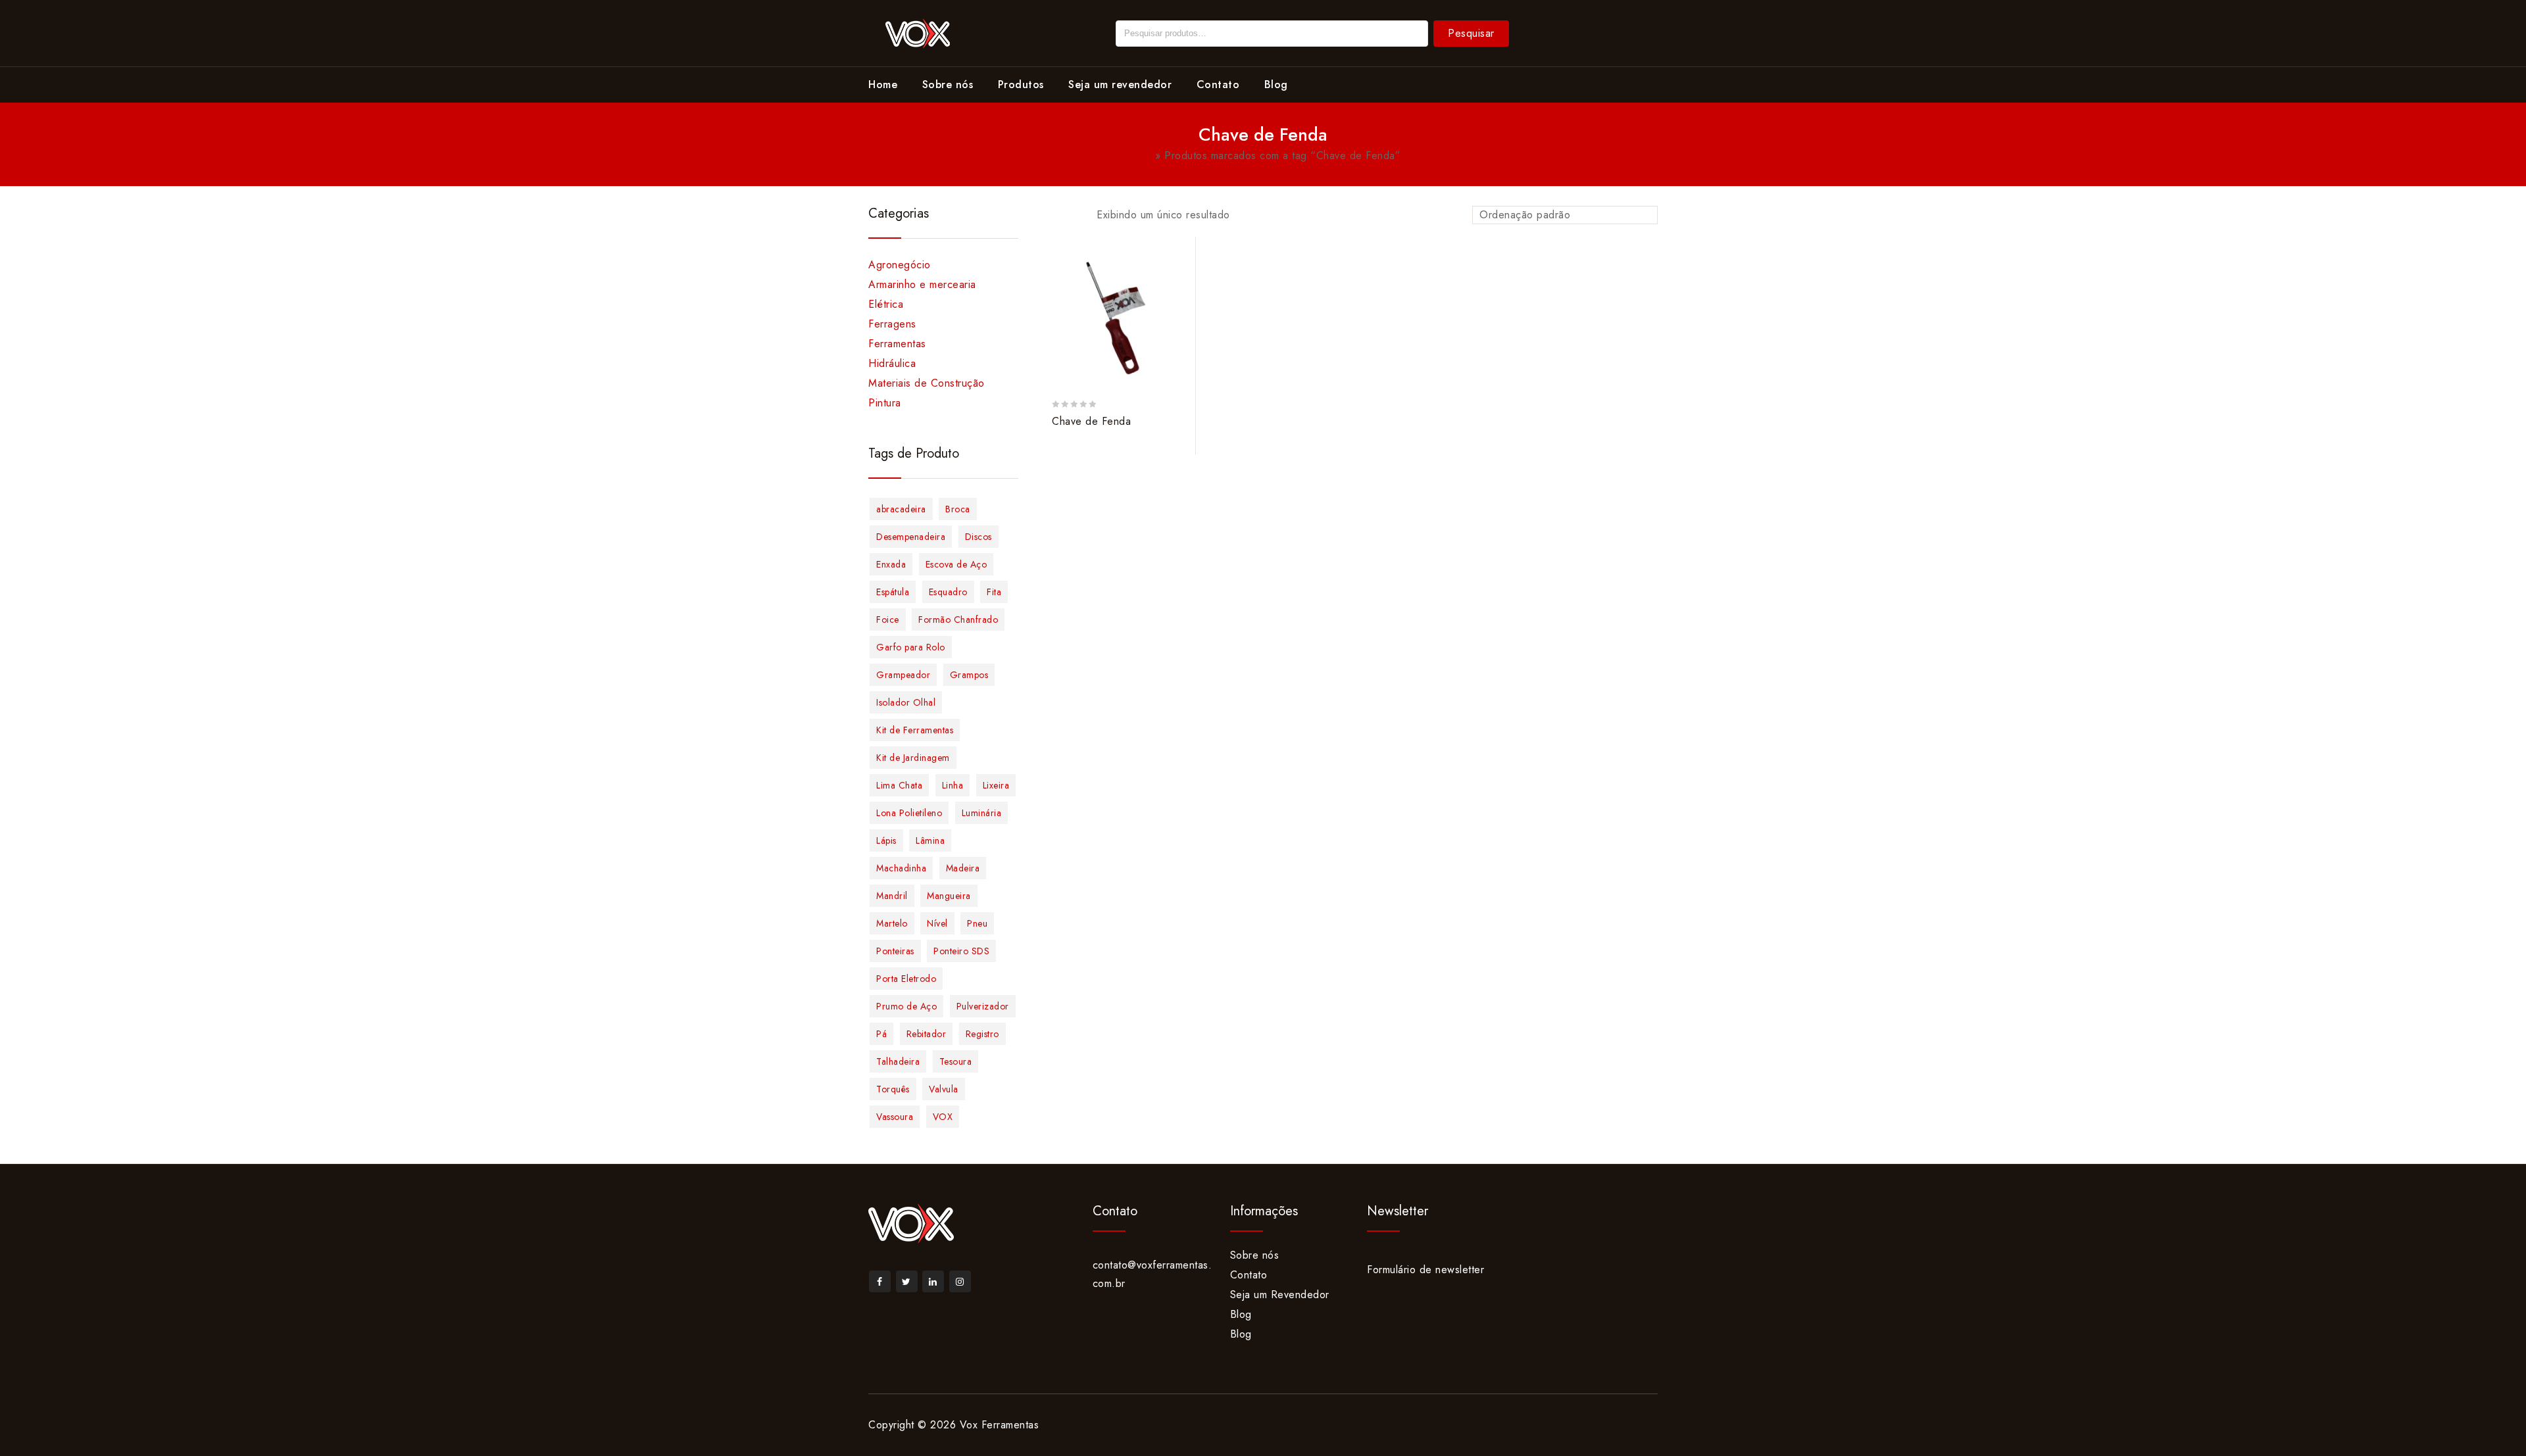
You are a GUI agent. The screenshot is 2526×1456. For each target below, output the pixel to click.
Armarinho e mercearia (922, 284)
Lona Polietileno (909, 813)
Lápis (886, 840)
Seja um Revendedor (1280, 1295)
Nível (937, 923)
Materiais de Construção (927, 383)
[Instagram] (960, 1281)
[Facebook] (880, 1281)
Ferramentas (897, 344)
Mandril (892, 896)
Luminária (982, 813)
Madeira (963, 868)
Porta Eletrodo (906, 979)
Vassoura (895, 1117)
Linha (953, 785)
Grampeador (903, 675)
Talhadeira (898, 1061)
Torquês (893, 1089)
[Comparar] (1179, 284)
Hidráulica (892, 363)
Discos (978, 537)
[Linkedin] (933, 1281)
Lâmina (930, 840)
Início (1139, 156)
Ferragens (892, 324)
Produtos (1021, 85)
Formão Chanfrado (958, 619)
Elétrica (886, 304)
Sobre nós (948, 85)
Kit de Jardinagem (913, 758)
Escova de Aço (956, 564)
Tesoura (956, 1061)
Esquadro (948, 592)
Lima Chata (899, 785)
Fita (994, 592)
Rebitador (927, 1034)
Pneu (977, 923)
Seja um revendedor (1120, 85)
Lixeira (996, 785)
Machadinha (901, 868)
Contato (1218, 85)
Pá (881, 1034)
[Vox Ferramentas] (918, 32)
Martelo (892, 923)
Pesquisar (1471, 33)
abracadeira (901, 509)
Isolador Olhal (906, 702)
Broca (958, 509)
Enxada (891, 564)
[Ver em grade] (1051, 216)
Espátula (893, 592)
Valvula (944, 1089)
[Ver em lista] (1073, 216)
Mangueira (949, 896)
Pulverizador (983, 1006)
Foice (888, 619)
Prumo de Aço (906, 1006)
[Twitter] (907, 1281)
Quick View (1179, 309)
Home (883, 85)
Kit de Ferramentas (915, 730)
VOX (943, 1117)
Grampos (969, 675)
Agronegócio (900, 265)
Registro (982, 1034)
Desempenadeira (911, 537)
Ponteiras (895, 951)
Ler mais (1179, 259)
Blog (1276, 85)
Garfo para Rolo (911, 647)
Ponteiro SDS (961, 951)
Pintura (885, 403)
